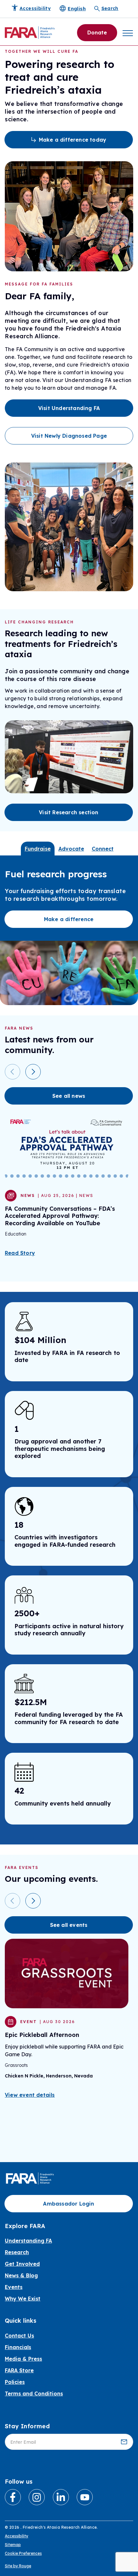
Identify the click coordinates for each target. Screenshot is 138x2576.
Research (17, 2252)
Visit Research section (69, 812)
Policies (15, 2382)
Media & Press (23, 2359)
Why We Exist (23, 2299)
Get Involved (22, 2264)
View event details (30, 2095)
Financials (18, 2347)
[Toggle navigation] (128, 33)
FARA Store (19, 2370)
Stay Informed (27, 2426)
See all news (69, 1096)
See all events (69, 1925)
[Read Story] (67, 1147)
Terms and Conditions (34, 2394)
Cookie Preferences (23, 2553)
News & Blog (21, 2275)
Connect (103, 849)
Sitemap (13, 2545)
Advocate (71, 849)
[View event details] (67, 1974)
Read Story (20, 1253)
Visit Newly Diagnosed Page (69, 436)
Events (14, 2287)
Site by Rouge (18, 2566)
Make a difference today (73, 140)
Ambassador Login (69, 2204)
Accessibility (17, 2536)
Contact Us (19, 2336)
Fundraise (38, 849)
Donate (97, 33)
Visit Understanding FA (69, 408)
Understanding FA (28, 2241)
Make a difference (69, 919)
